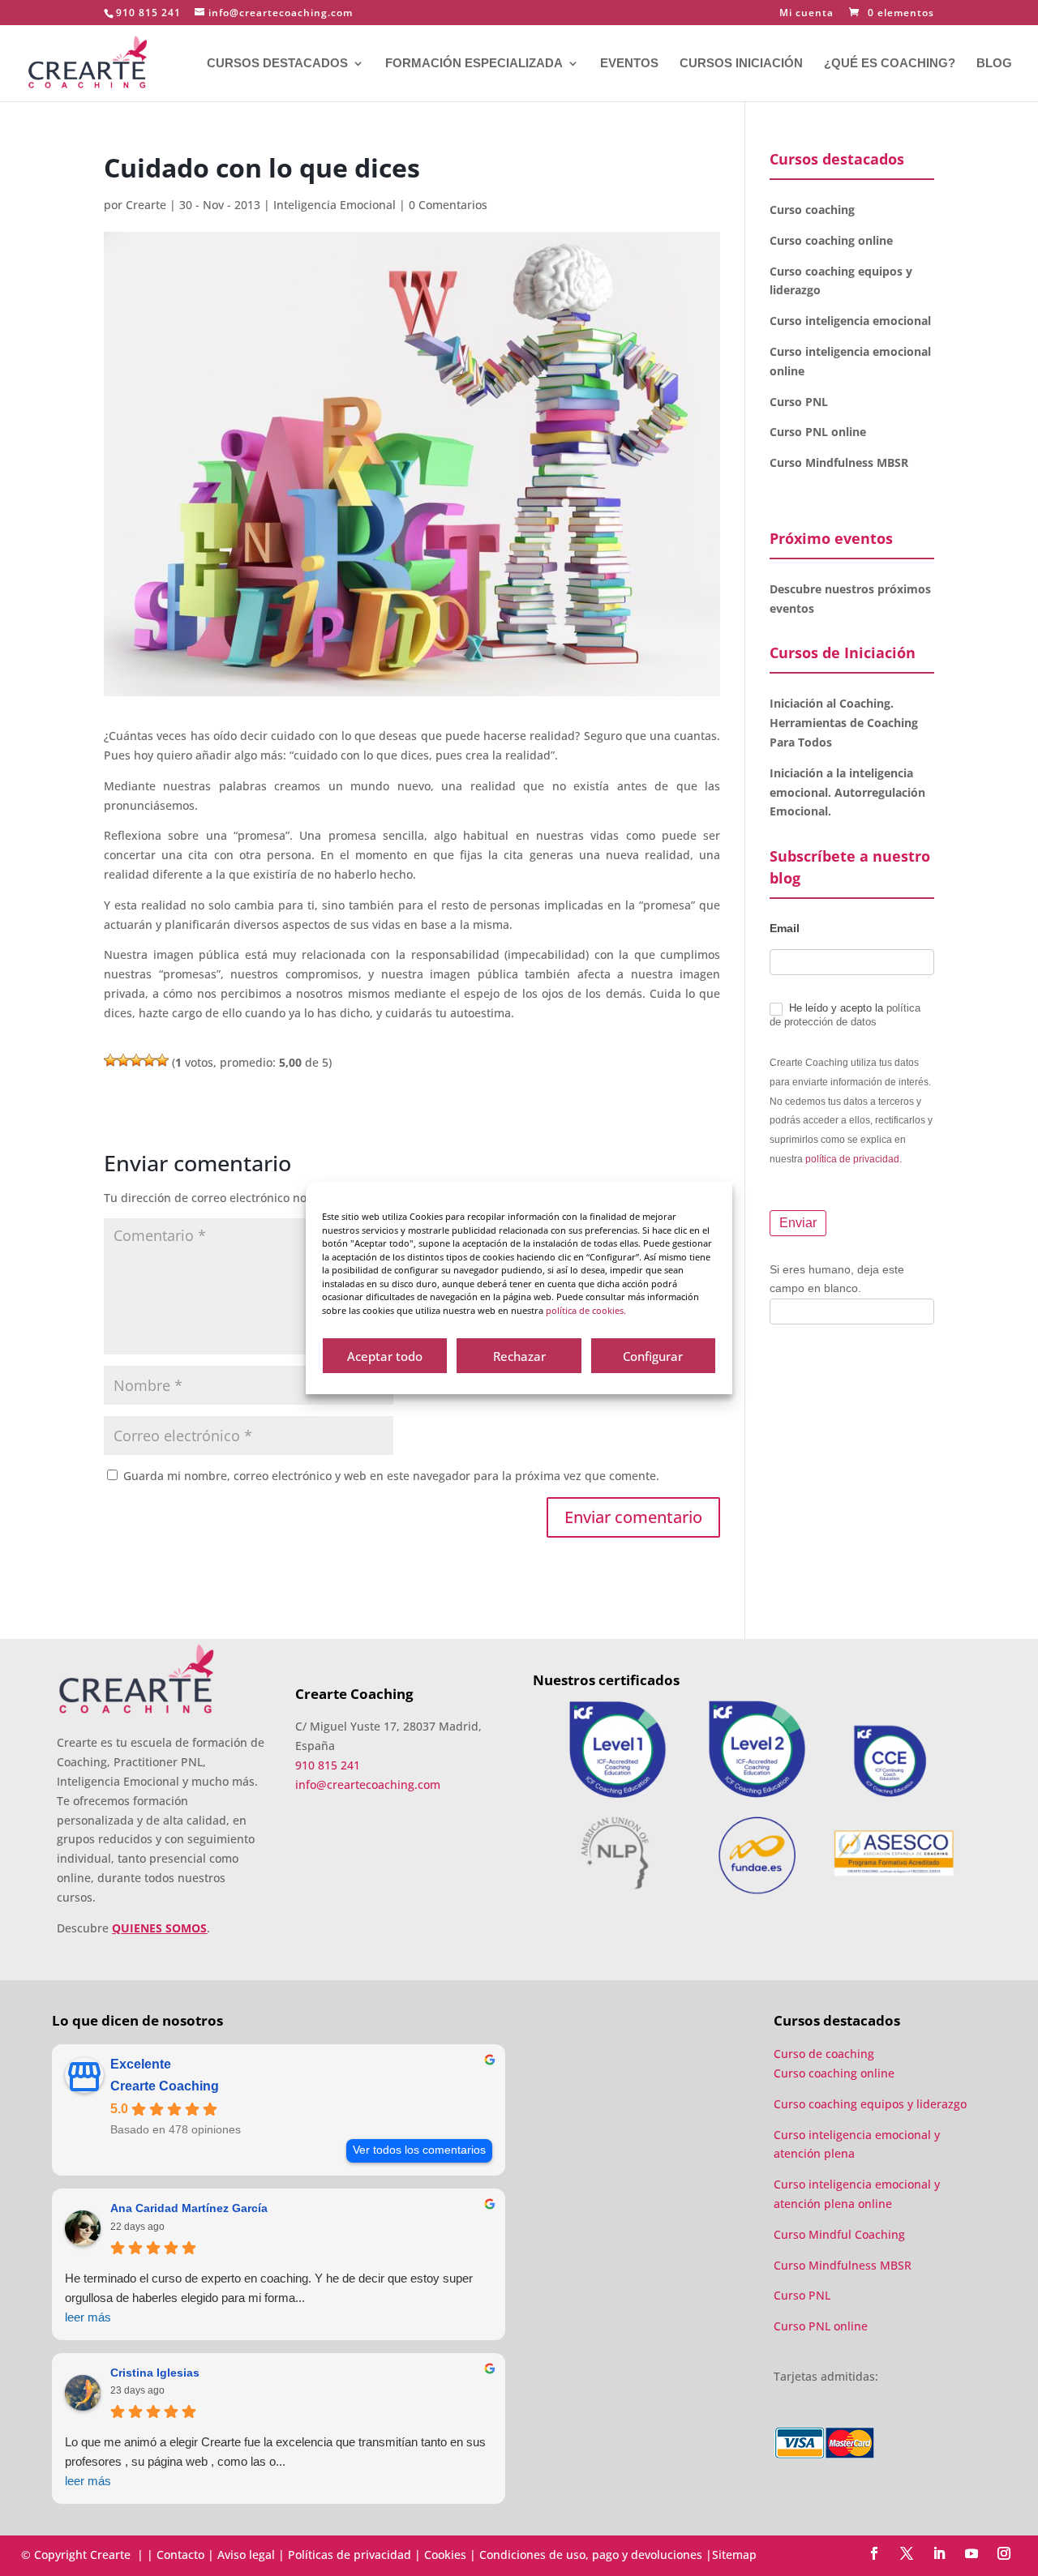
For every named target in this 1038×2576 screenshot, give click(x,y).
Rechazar (519, 1356)
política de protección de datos (845, 1015)
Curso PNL (799, 402)
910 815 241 (148, 13)
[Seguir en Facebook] (874, 2553)
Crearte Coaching (165, 2086)
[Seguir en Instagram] (1004, 2553)
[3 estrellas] (136, 1060)
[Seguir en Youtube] (972, 2553)
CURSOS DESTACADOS (277, 64)
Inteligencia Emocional (335, 205)
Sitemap (734, 2555)
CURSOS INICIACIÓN (741, 64)
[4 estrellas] (149, 1060)
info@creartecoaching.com (368, 1784)
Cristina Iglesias (155, 2373)
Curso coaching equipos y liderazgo (870, 2104)
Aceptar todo (385, 1356)
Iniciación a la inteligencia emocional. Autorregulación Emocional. (847, 792)
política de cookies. (586, 1310)
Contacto (180, 2555)
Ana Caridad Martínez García (189, 2208)
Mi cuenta (806, 14)
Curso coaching (814, 210)
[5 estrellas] (162, 1060)
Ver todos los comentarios (419, 2150)
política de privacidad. (854, 1159)
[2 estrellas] (123, 1060)
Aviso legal (246, 2555)
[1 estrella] (110, 1060)
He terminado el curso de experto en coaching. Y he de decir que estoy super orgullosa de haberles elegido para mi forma (269, 2298)
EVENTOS (629, 64)
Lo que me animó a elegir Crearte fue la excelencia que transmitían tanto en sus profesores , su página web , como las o (275, 2461)
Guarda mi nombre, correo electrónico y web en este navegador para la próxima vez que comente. (391, 1476)
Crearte (146, 205)
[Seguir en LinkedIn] (939, 2553)
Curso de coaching (826, 2054)
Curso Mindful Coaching (839, 2234)
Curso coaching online (831, 240)
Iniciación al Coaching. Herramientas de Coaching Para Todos (844, 723)
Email (785, 928)
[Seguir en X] (907, 2553)
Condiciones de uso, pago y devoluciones (591, 2555)
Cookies (445, 2555)
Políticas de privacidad (350, 2555)
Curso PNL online (818, 432)
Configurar (653, 1356)
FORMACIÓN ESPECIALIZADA (474, 64)
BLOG (994, 64)
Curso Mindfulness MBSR (839, 462)
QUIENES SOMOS (159, 1928)
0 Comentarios (448, 205)
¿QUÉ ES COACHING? (890, 64)
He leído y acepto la (845, 1015)
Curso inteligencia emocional (850, 321)
